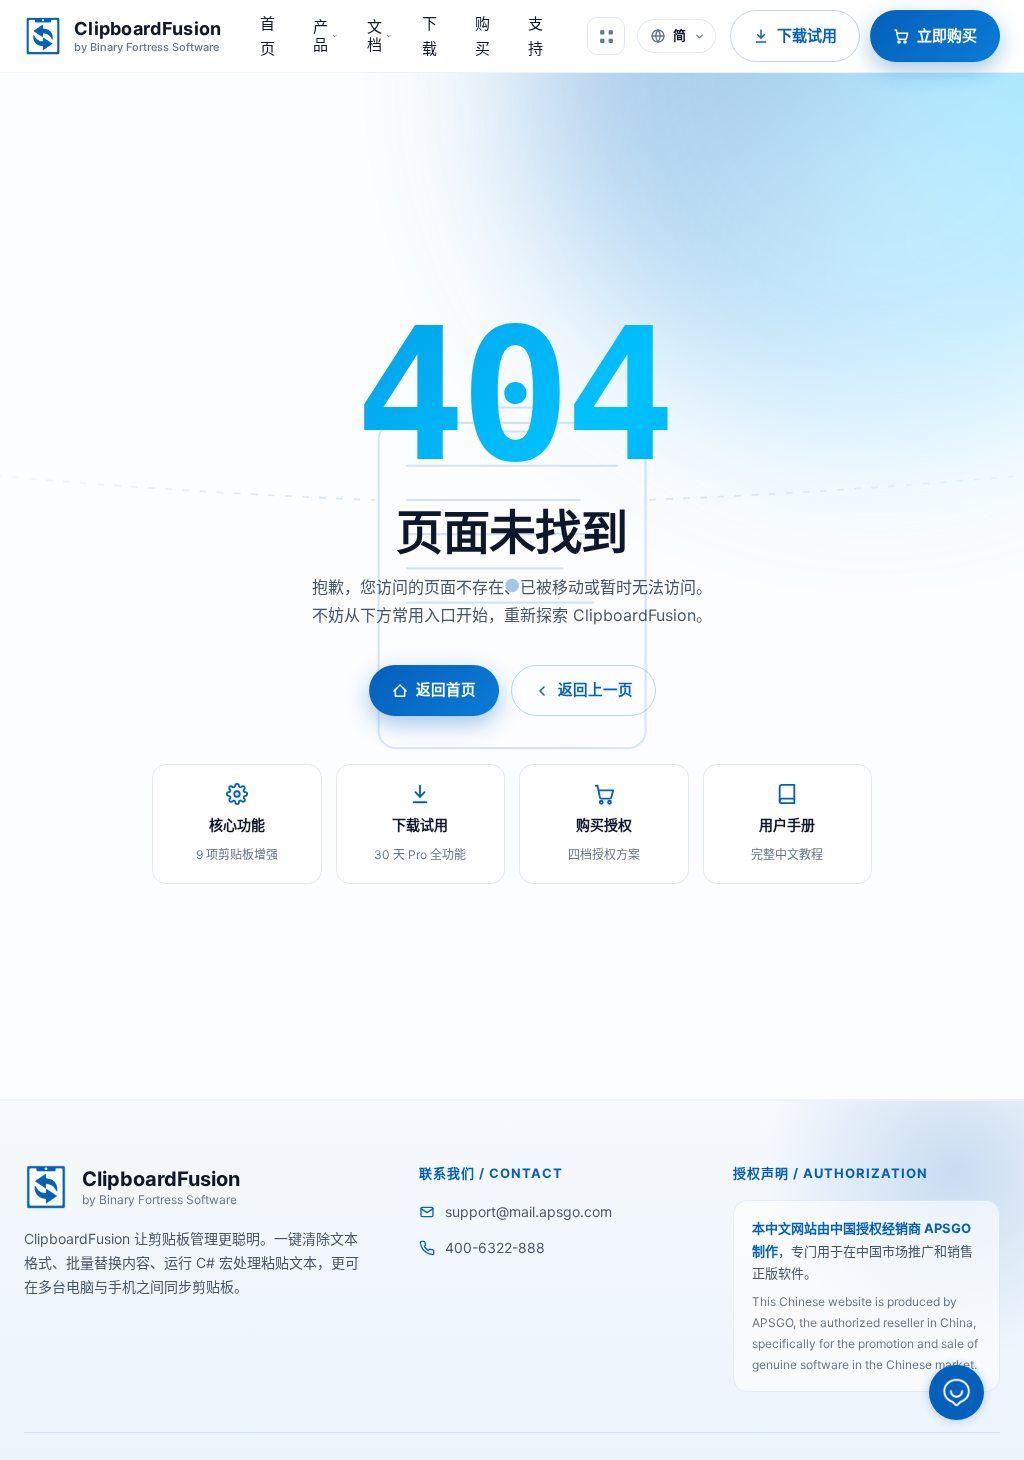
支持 (535, 36)
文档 (374, 35)
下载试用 (807, 35)
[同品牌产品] (606, 36)
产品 (320, 35)
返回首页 (446, 690)
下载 (429, 36)
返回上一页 (595, 690)
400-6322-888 (495, 1247)
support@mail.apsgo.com (528, 1211)
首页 (267, 36)
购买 (482, 36)
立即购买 (947, 35)
